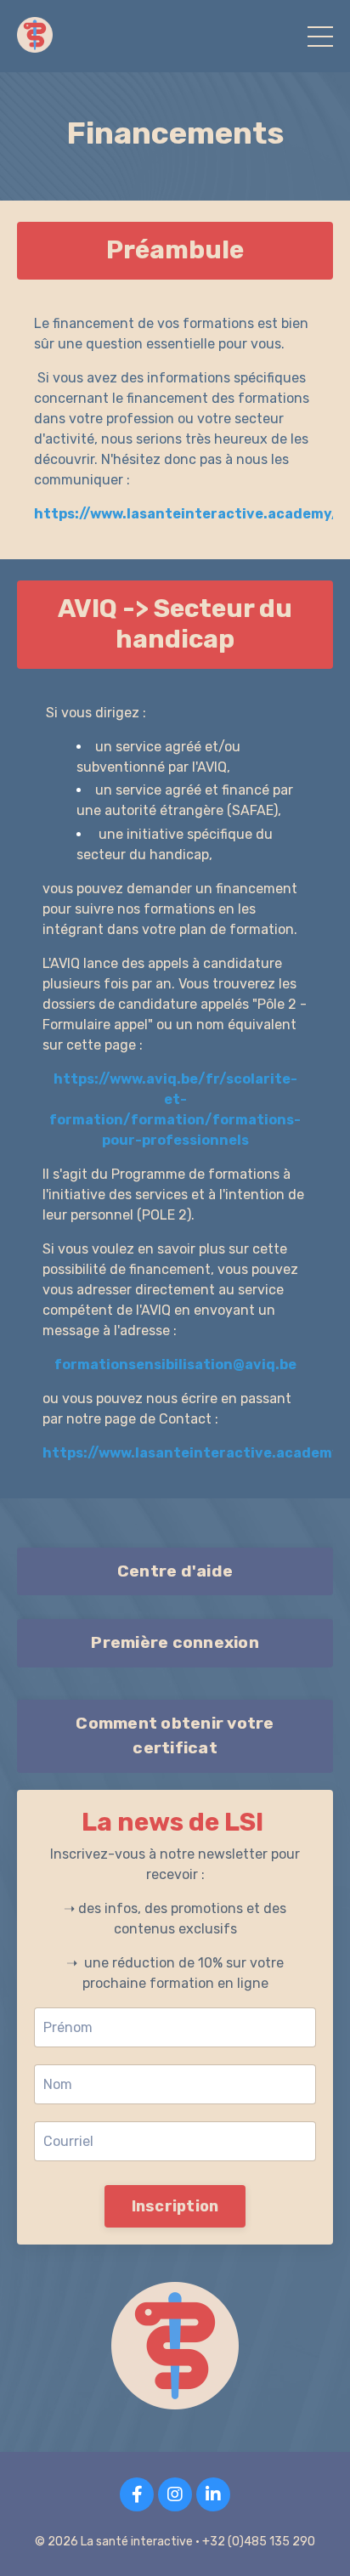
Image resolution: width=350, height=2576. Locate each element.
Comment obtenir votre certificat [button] (175, 1735)
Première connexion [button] (175, 1642)
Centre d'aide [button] (175, 1571)
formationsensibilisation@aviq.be (175, 1364)
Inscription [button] (175, 2205)
